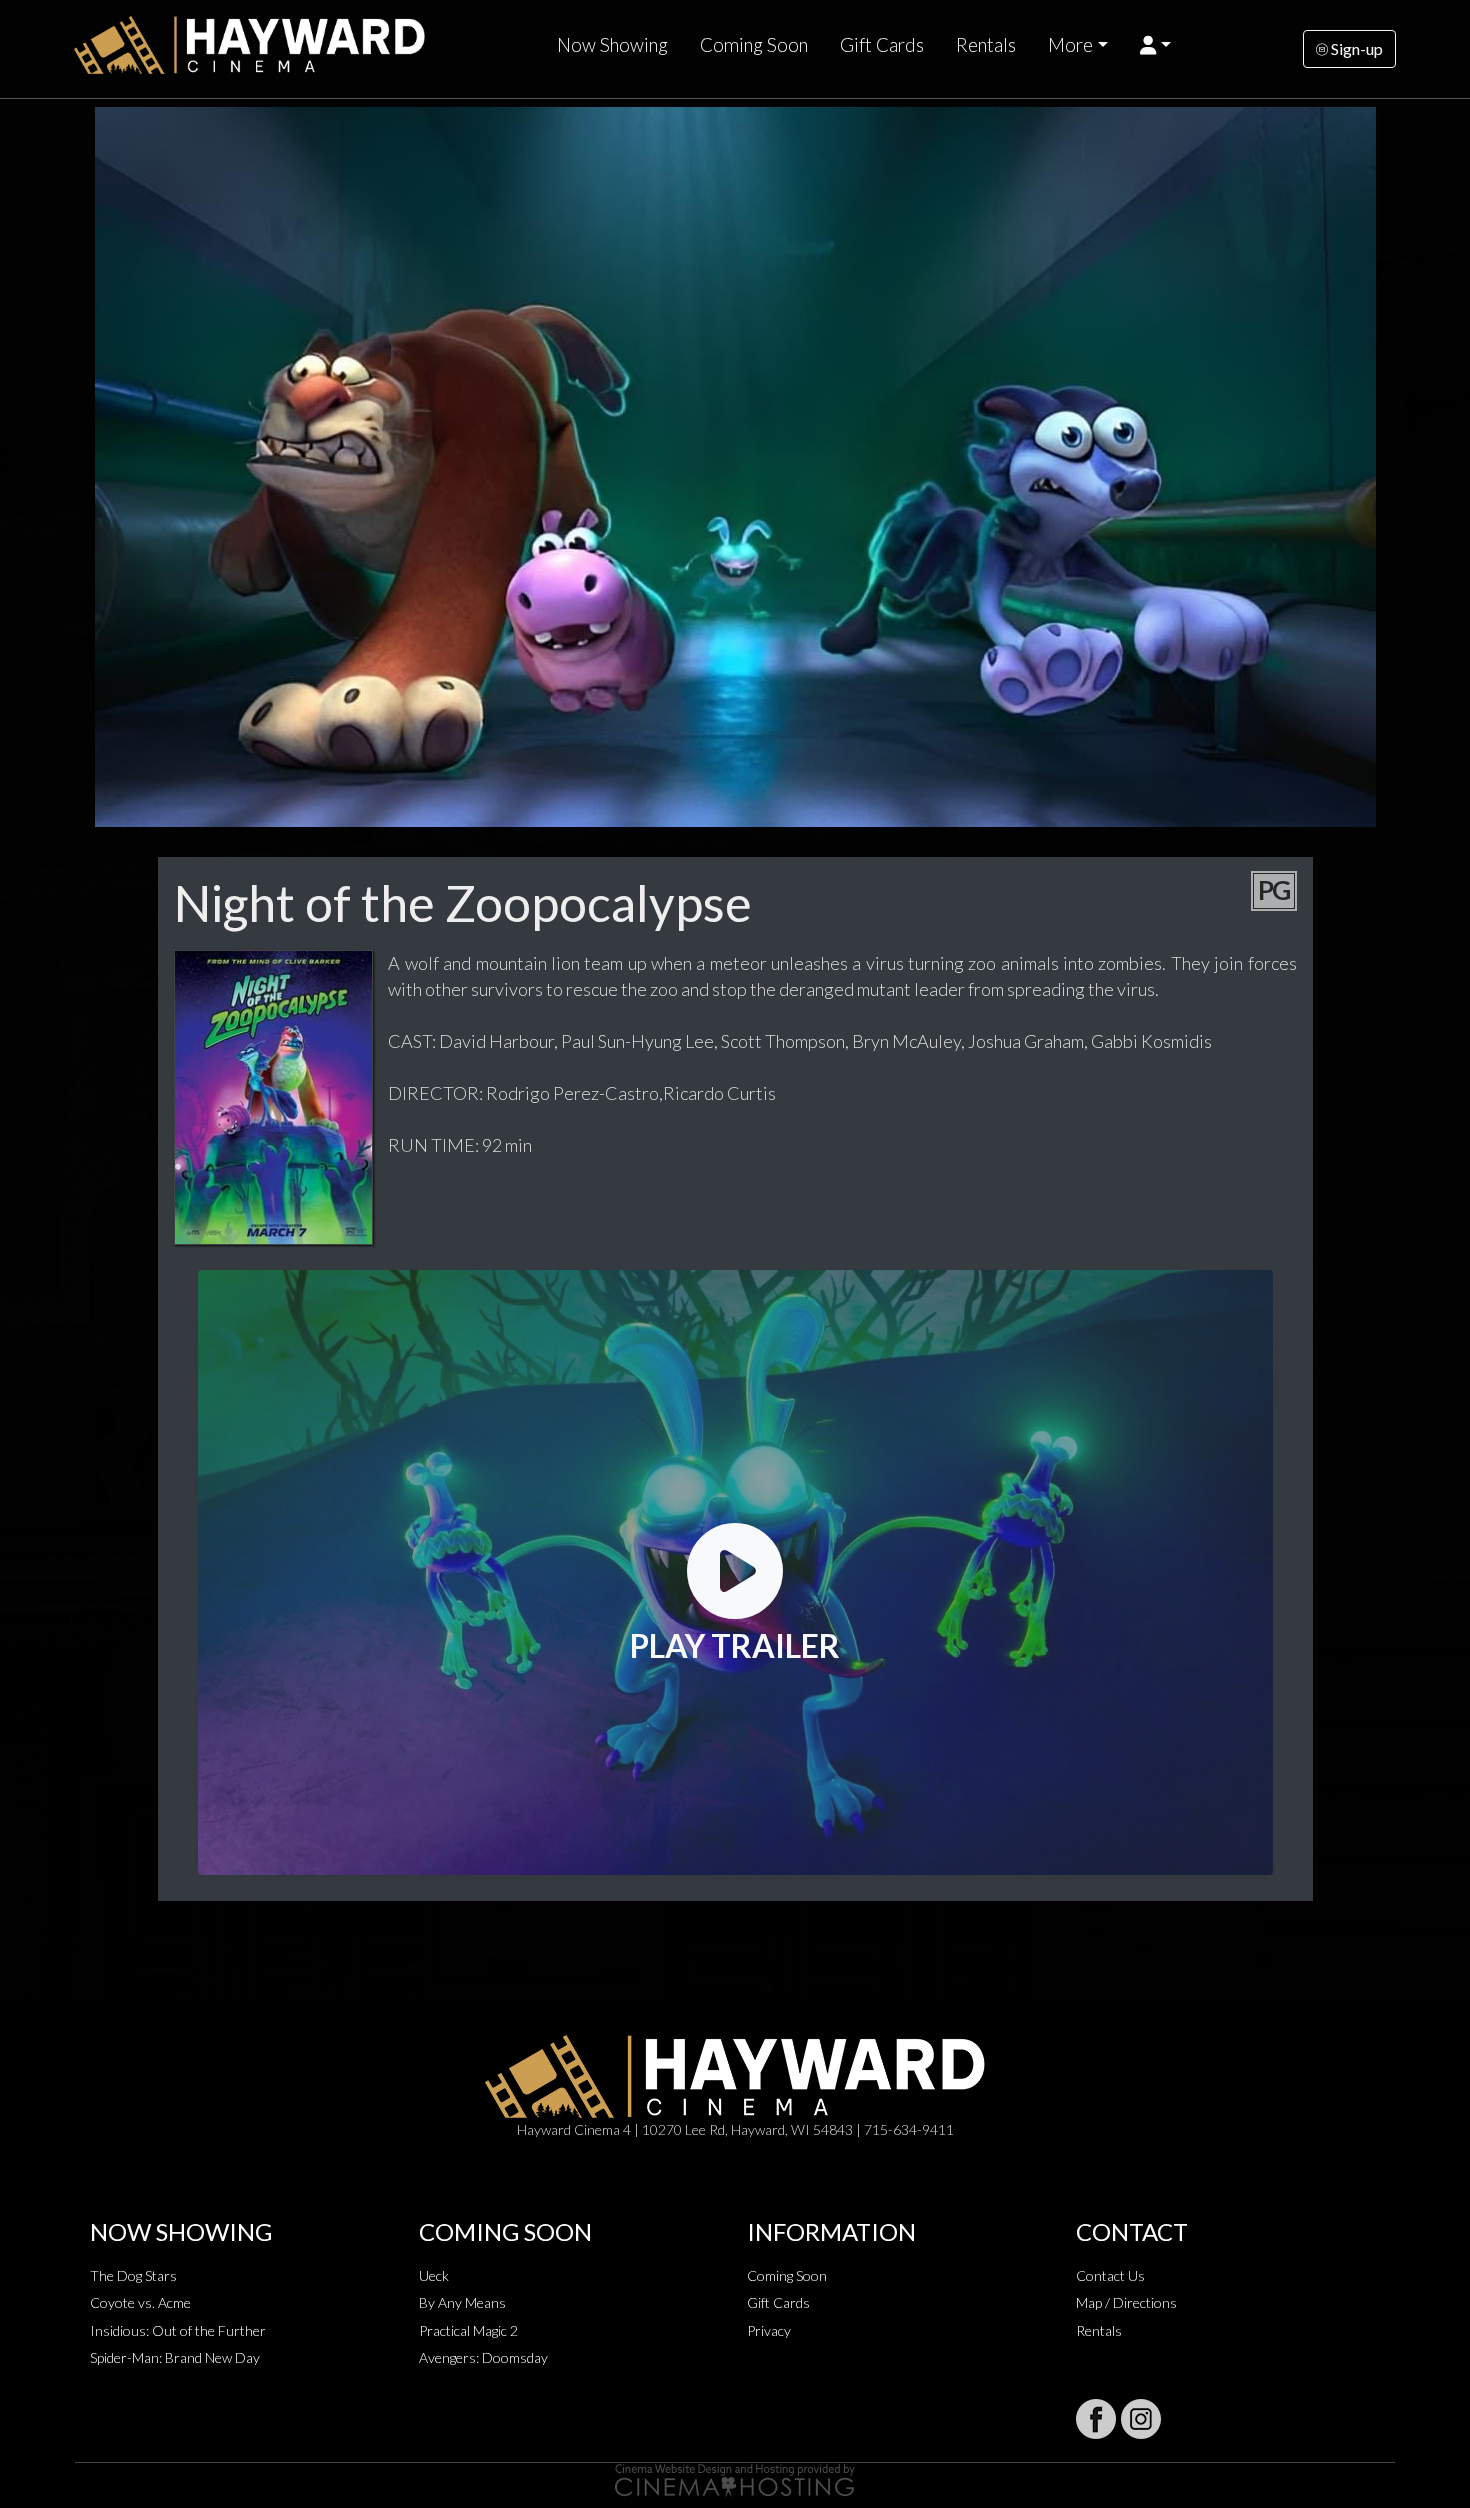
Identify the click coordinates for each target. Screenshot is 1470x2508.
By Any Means (462, 2302)
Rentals (986, 45)
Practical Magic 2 (468, 2330)
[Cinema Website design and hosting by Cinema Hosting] (735, 2478)
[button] (1155, 45)
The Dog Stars (133, 2275)
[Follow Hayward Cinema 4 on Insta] (1141, 2419)
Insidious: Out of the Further (178, 2330)
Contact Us (1110, 2275)
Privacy (769, 2330)
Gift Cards (882, 45)
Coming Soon (754, 45)
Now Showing (612, 45)
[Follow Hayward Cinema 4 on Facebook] (1096, 2419)
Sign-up (1355, 48)
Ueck (434, 2275)
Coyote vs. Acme (140, 2302)
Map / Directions (1126, 2302)
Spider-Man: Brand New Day (175, 2357)
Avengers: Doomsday (483, 2357)
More (1070, 45)
